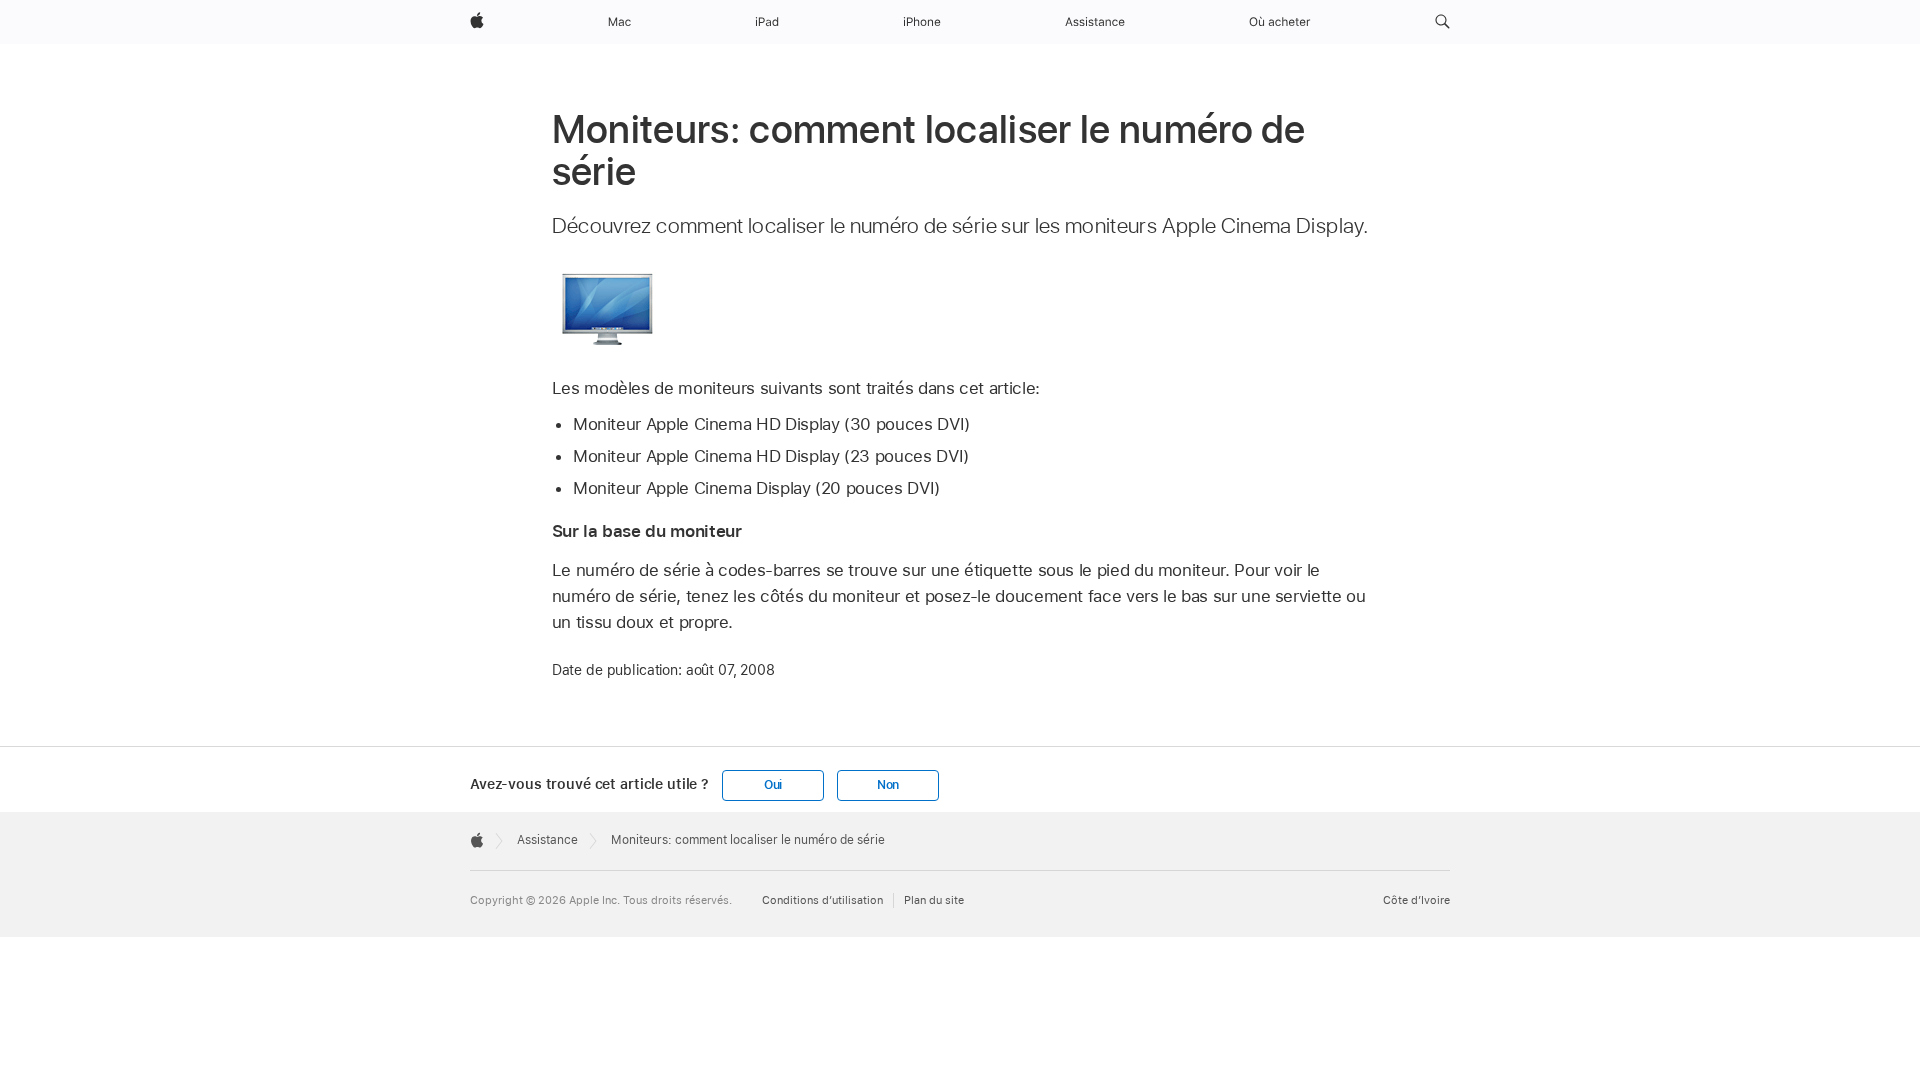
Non (888, 785)
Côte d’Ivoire (1416, 900)
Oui (773, 785)
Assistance (547, 840)
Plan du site (934, 900)
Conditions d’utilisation (822, 900)
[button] (1442, 22)
